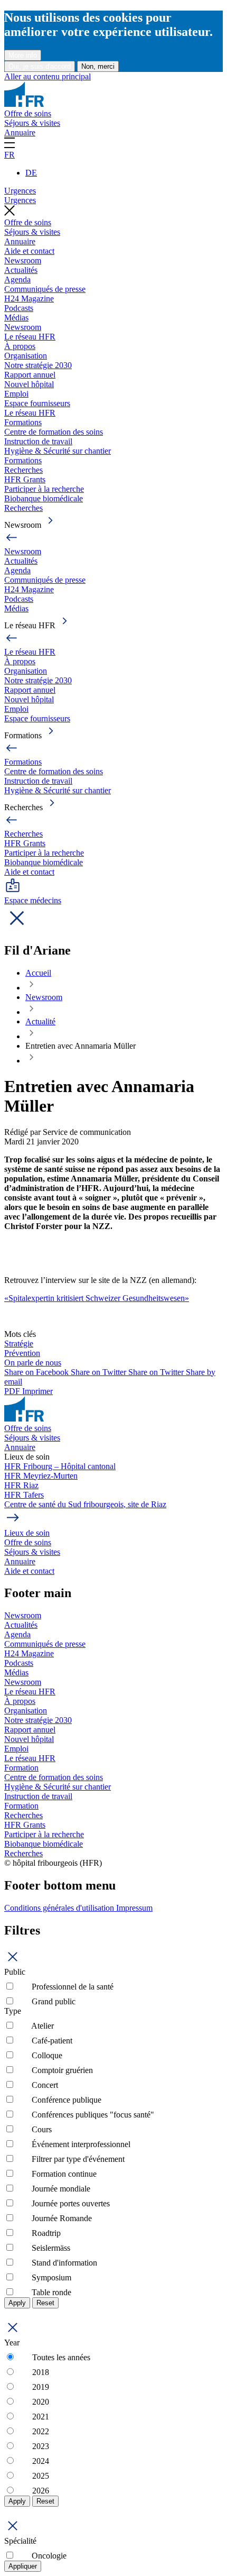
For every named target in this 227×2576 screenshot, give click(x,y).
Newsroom (23, 260)
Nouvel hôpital (29, 384)
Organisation (26, 356)
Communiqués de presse (45, 289)
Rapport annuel (30, 375)
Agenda (17, 279)
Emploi (16, 394)
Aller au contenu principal (48, 76)
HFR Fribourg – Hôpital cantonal (60, 1466)
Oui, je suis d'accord (40, 66)
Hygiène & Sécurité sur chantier (58, 451)
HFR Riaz (21, 1485)
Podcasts (19, 308)
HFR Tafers (24, 1495)
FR (10, 155)
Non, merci (98, 66)
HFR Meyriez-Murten (41, 1476)
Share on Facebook (37, 1372)
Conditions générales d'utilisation (60, 1908)
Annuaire (20, 132)
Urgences (20, 191)
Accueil (38, 973)
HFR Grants (25, 479)
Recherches (23, 470)
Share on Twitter (100, 1372)
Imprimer (37, 1391)
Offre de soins (28, 113)
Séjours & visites (32, 123)
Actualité (40, 1021)
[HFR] (24, 104)
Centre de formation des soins (54, 432)
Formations (23, 422)
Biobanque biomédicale (44, 498)
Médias (16, 318)
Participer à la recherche (44, 489)
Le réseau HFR (30, 337)
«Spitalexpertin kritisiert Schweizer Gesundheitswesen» (97, 1298)
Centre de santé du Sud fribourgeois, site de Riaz (85, 1504)
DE (31, 173)
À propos (20, 346)
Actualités (21, 270)
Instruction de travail (38, 441)
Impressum (134, 1908)
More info (23, 55)
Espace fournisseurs (37, 403)
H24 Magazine (29, 299)
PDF (13, 1391)
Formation (21, 1768)
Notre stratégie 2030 (38, 365)
